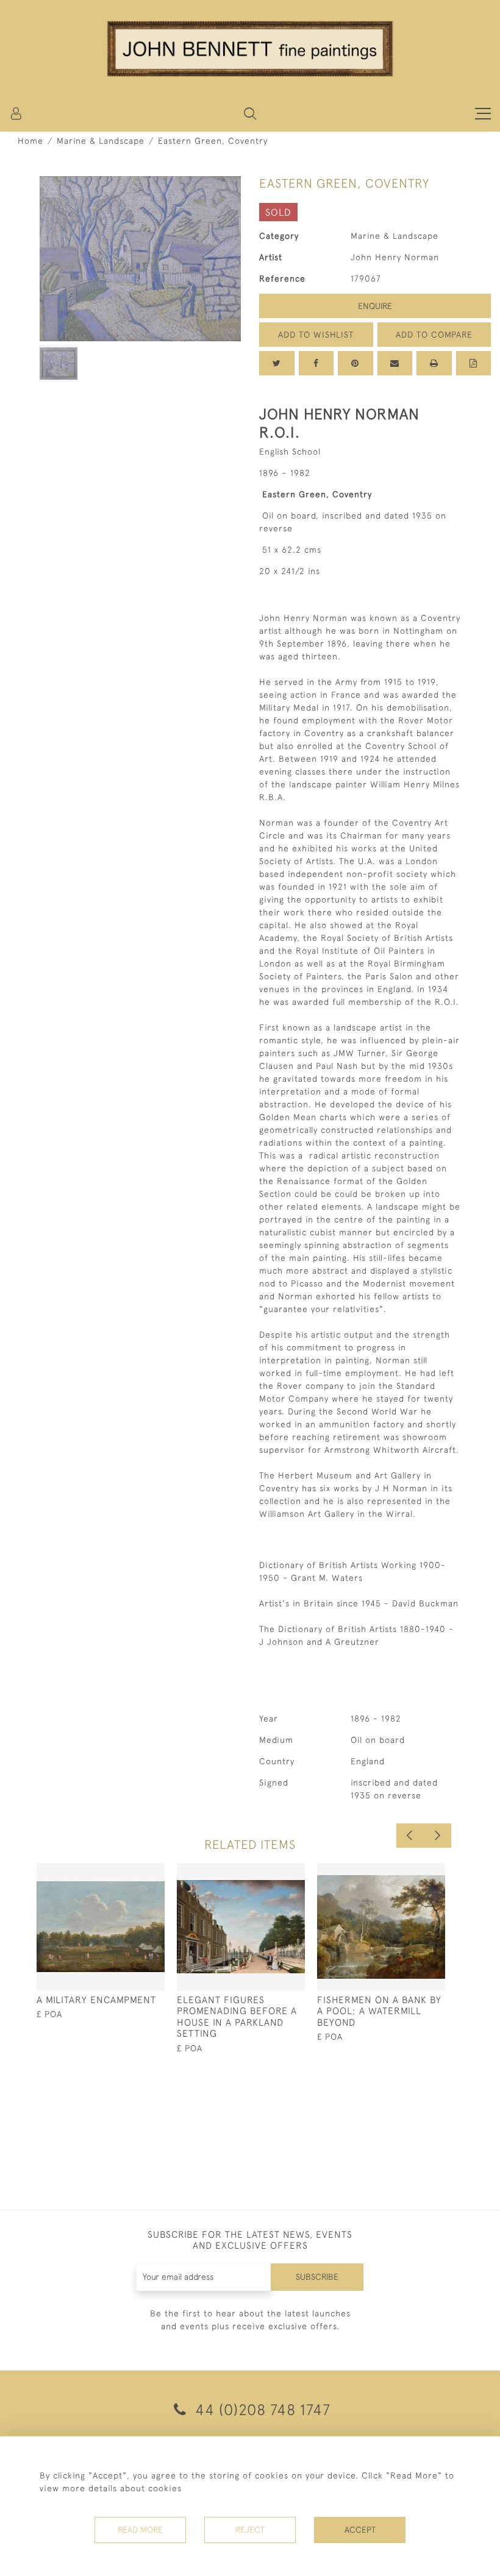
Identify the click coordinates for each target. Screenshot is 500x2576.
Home (30, 141)
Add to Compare (434, 335)
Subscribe (317, 2277)
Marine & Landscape (101, 141)
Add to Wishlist (316, 335)
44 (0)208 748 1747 (261, 2409)
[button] (250, 113)
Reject (250, 2530)
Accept (360, 2530)
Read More (140, 2530)
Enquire (375, 306)
